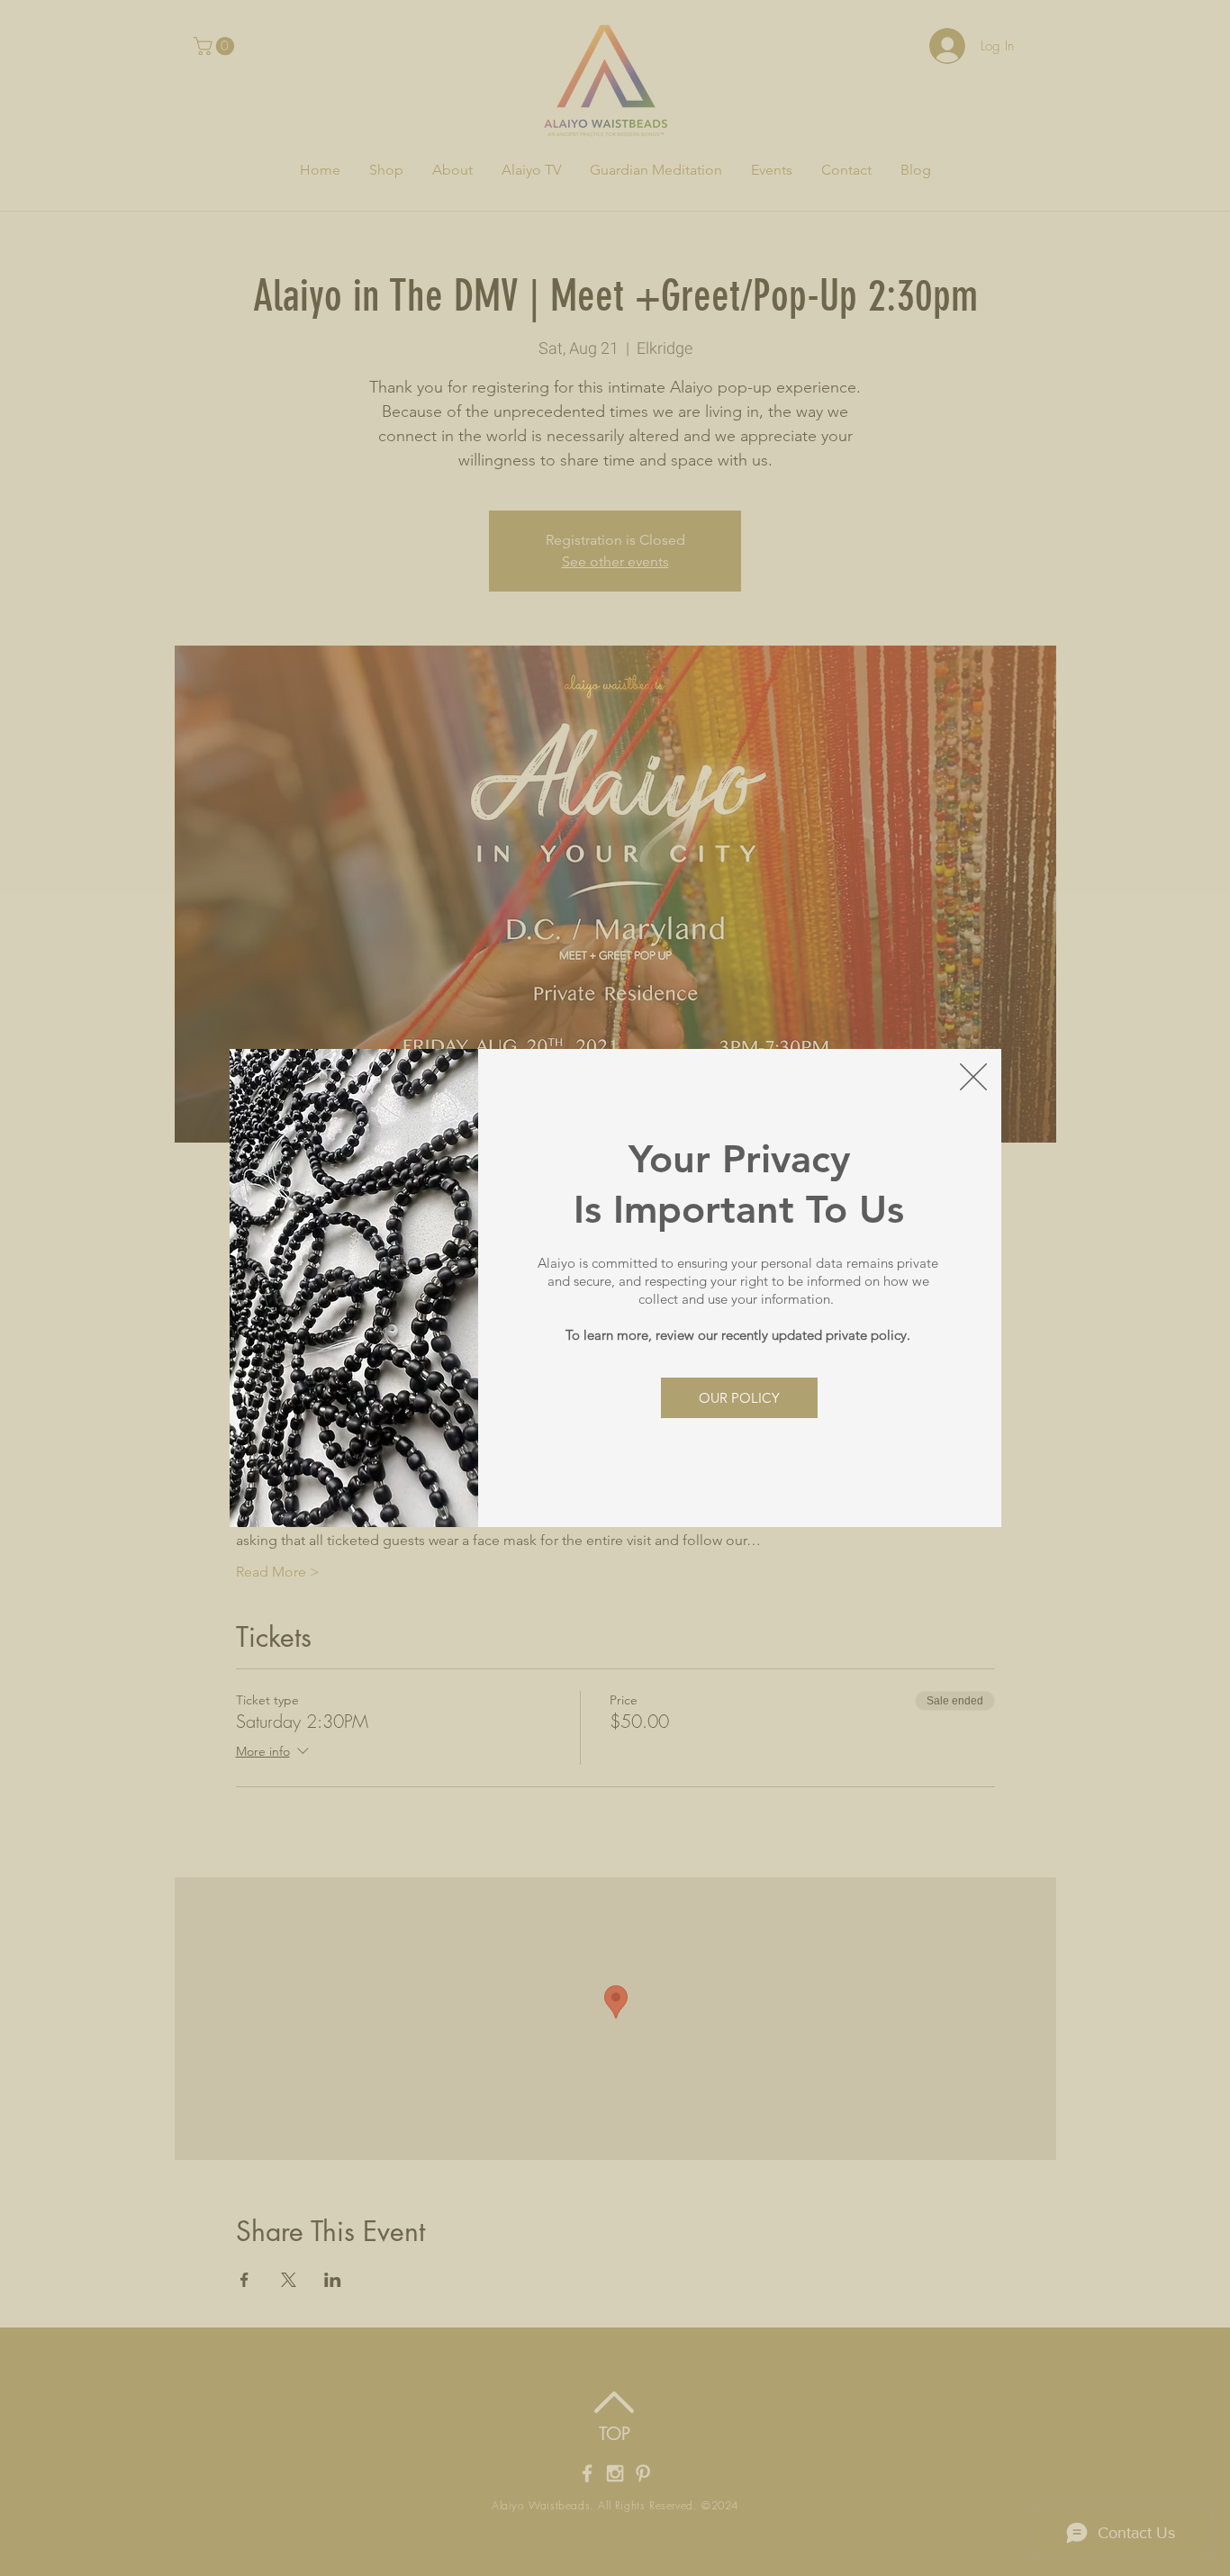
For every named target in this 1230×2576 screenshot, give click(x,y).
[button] (973, 1077)
